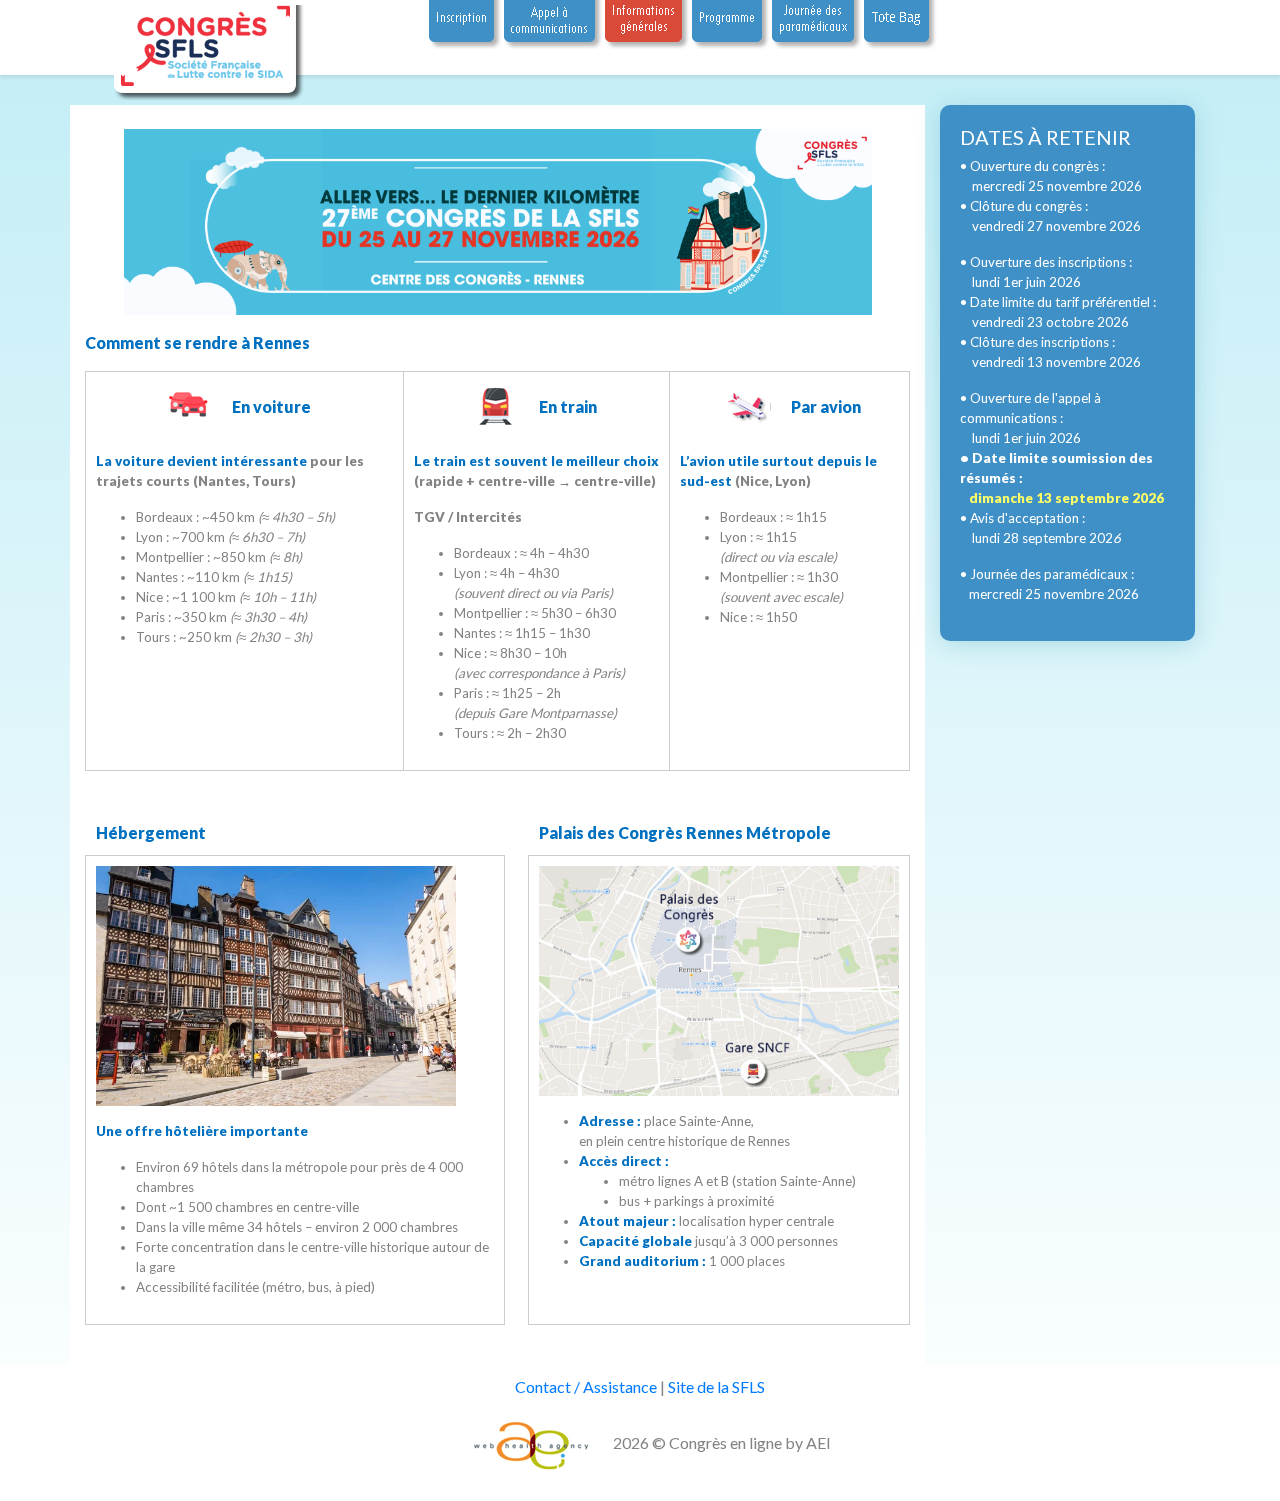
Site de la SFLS (716, 1386)
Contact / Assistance (586, 1386)
